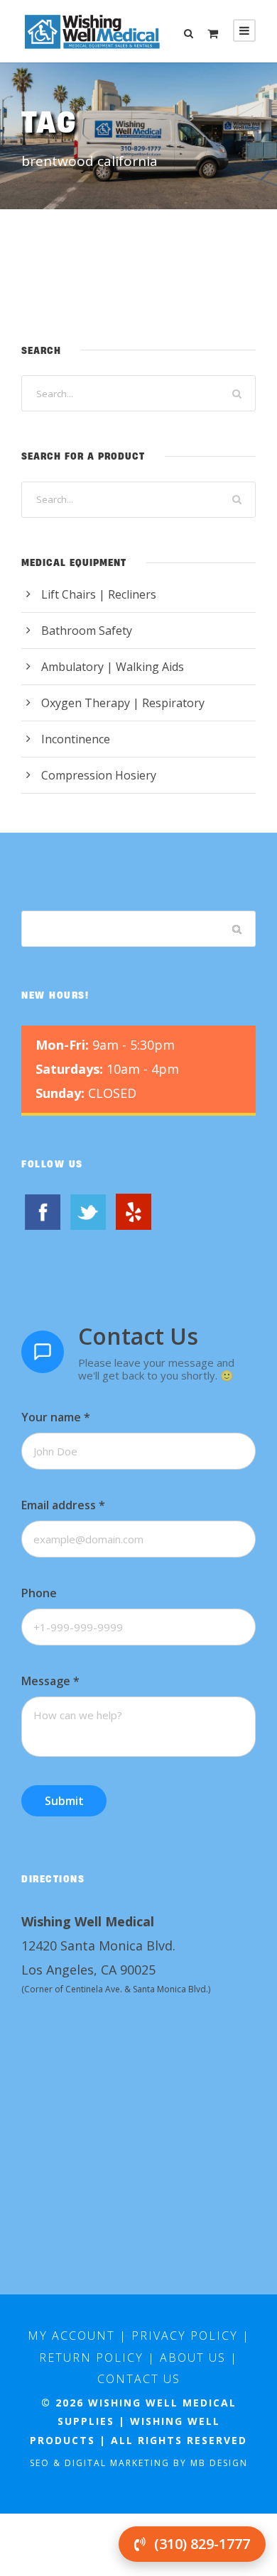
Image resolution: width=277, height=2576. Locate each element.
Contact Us (139, 2379)
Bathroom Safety (87, 631)
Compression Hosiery (99, 775)
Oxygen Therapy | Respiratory (123, 703)
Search (238, 929)
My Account (71, 2336)
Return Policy (91, 2358)
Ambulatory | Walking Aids (113, 667)
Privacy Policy (185, 2336)
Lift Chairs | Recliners (99, 594)
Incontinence (76, 739)
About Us (193, 2358)
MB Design (219, 2463)
